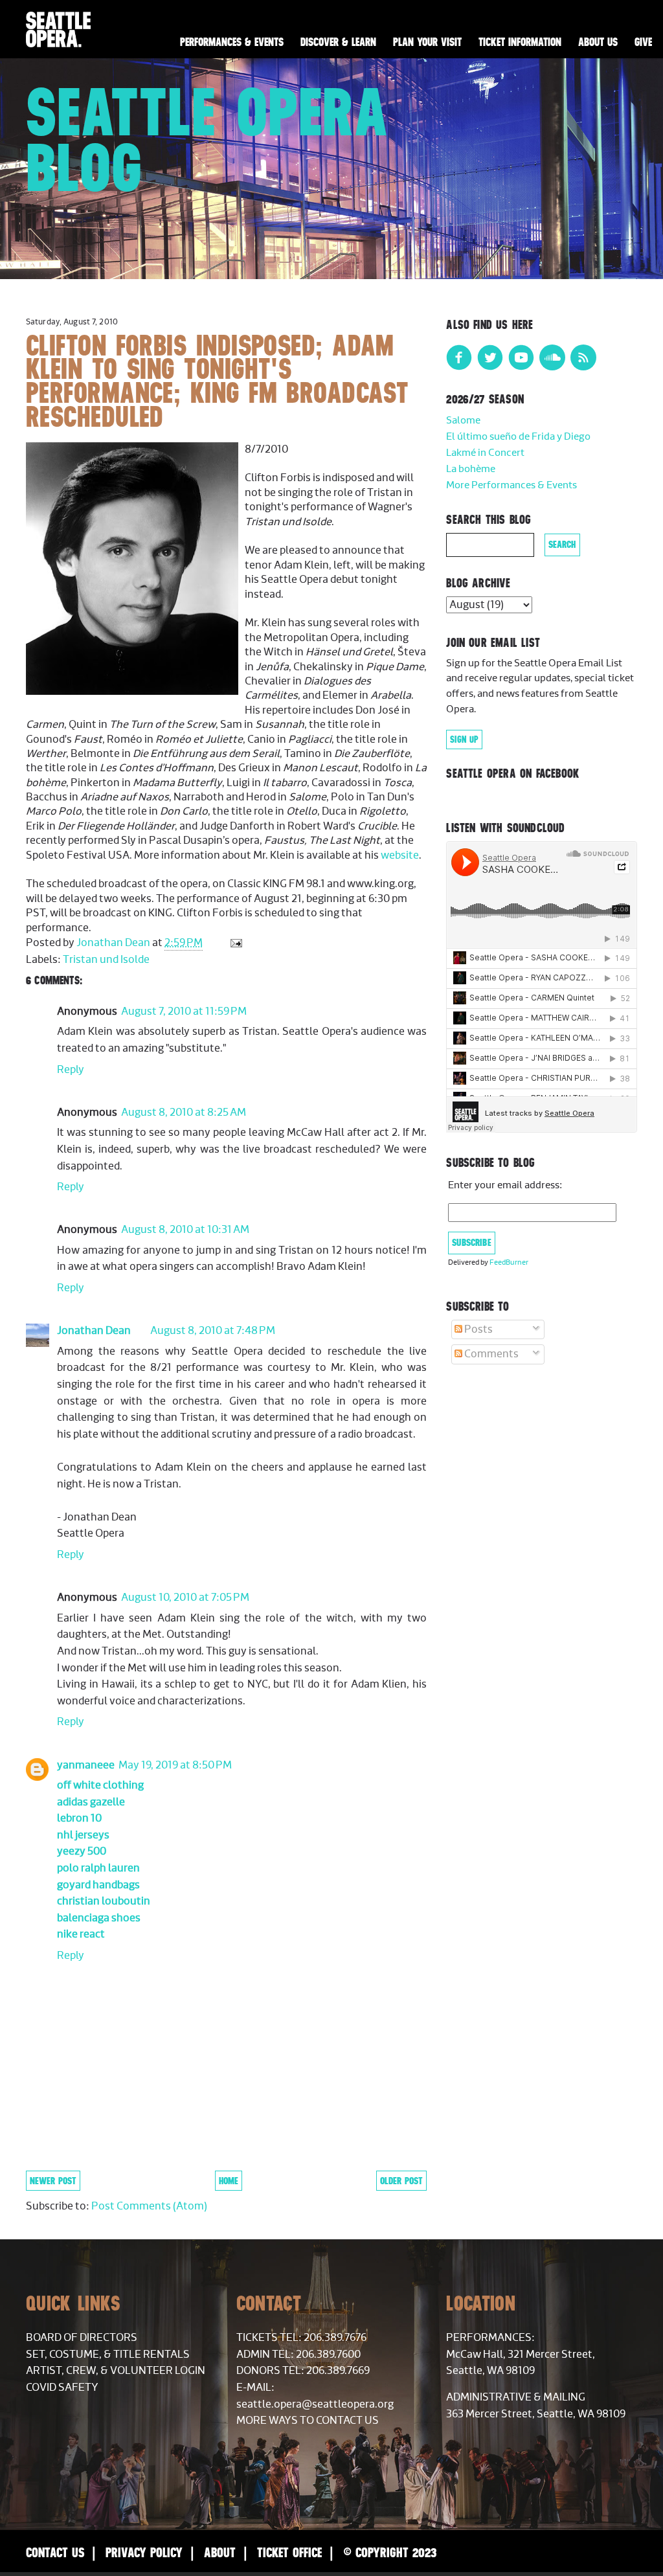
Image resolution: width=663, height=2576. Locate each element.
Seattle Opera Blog (208, 140)
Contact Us (55, 2552)
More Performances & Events (511, 485)
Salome (463, 421)
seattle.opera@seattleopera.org (315, 2404)
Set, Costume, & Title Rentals (108, 2355)
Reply (71, 1070)
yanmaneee (86, 1765)
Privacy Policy (144, 2552)
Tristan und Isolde (106, 960)
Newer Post (53, 2181)
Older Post (401, 2181)
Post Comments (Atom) (149, 2206)
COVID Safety (62, 2388)
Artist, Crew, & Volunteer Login (116, 2371)
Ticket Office (289, 2552)
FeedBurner (509, 1262)
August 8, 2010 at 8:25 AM (184, 1113)
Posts (478, 1329)
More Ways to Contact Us (308, 2421)
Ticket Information (520, 42)
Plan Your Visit (427, 42)
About (220, 2552)
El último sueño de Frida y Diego (518, 437)
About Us (598, 42)
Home (229, 2181)
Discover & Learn (338, 42)
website (400, 855)
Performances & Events (232, 42)
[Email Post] (235, 943)
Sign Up (464, 740)
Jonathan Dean (94, 1331)
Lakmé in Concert (485, 453)
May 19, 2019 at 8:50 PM (175, 1765)
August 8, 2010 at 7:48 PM (213, 1331)
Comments (490, 1354)
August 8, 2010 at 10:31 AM (185, 1230)
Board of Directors (82, 2338)
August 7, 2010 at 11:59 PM (184, 1011)
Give (643, 42)
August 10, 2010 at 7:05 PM (185, 1598)
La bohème (471, 469)
